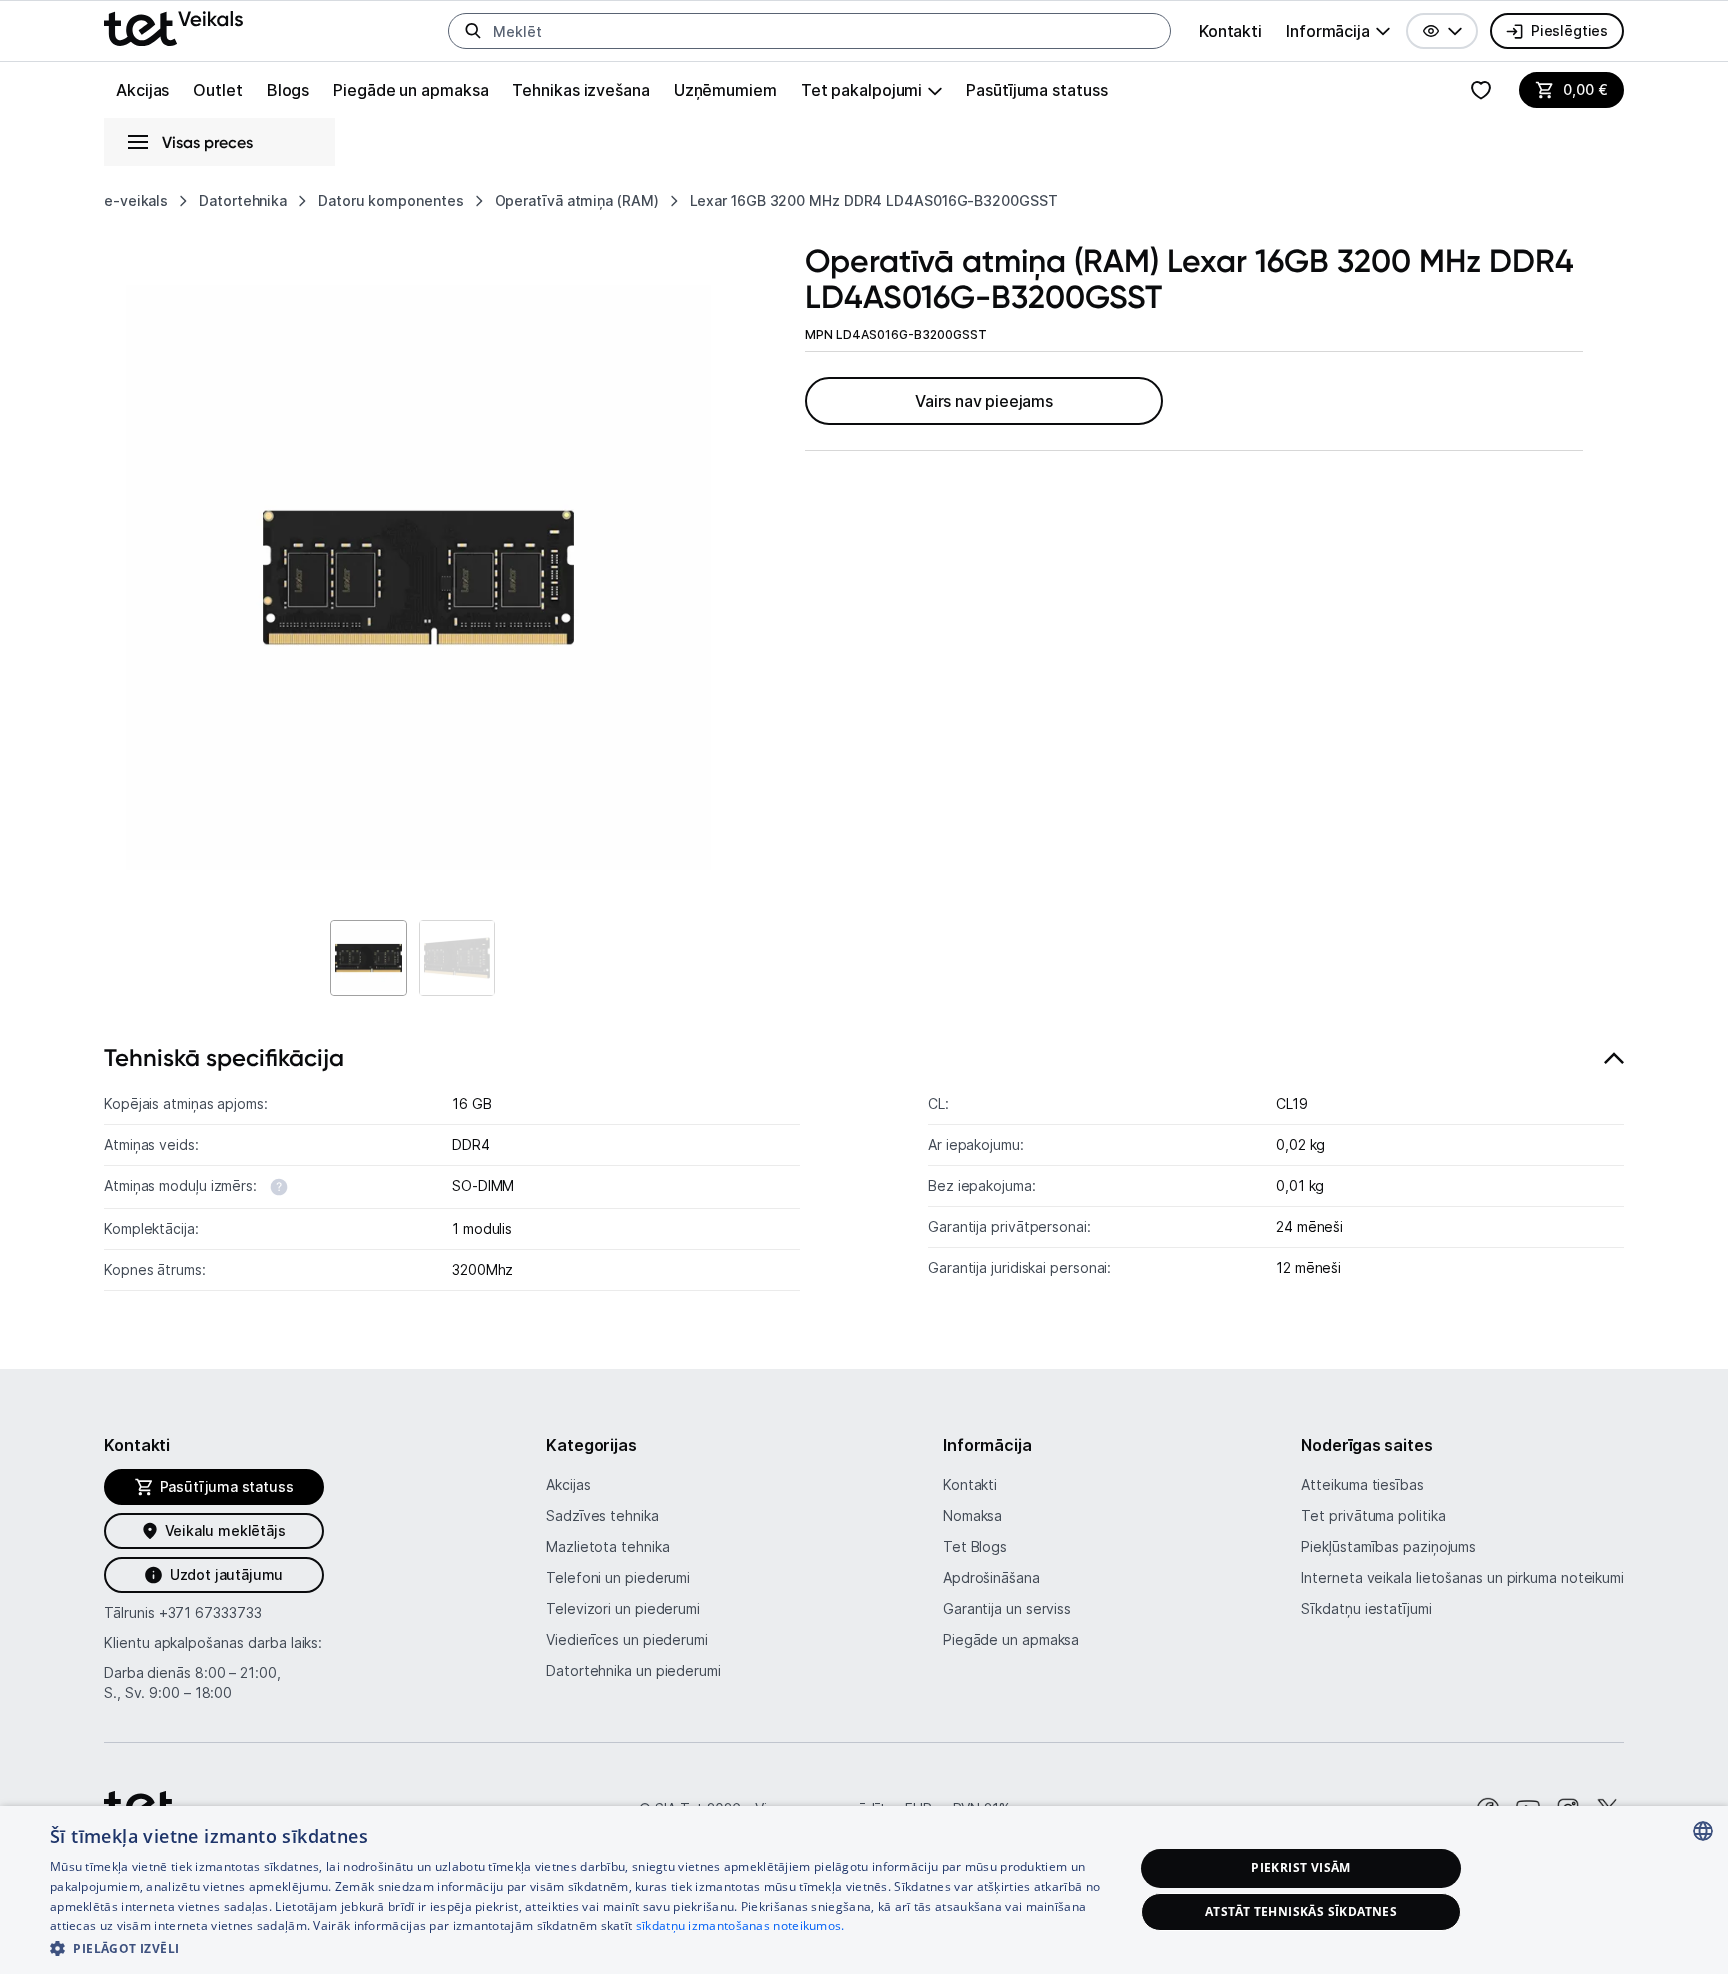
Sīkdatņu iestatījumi (1366, 1608)
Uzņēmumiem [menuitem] (725, 90)
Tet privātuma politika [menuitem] (1373, 1515)
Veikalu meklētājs (225, 1530)
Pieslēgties (1569, 30)
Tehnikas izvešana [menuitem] (580, 90)
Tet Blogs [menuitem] (975, 1546)
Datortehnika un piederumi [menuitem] (633, 1670)
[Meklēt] (473, 31)
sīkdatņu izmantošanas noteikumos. (740, 1925)
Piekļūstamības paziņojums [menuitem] (1388, 1546)
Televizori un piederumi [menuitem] (623, 1608)
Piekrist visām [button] (1301, 1867)
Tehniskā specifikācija (224, 1057)
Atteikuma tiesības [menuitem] (1362, 1484)
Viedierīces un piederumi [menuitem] (627, 1639)
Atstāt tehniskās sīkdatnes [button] (1301, 1911)
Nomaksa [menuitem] (972, 1515)
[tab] (864, 1173)
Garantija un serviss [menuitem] (1007, 1608)
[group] (1338, 31)
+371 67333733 (210, 1612)
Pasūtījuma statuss (1036, 90)
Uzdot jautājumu (226, 1574)
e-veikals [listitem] (136, 200)
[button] (1442, 31)
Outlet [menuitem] (217, 90)
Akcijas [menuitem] (142, 90)
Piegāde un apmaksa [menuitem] (410, 90)
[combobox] (1703, 1831)
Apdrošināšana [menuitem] (991, 1577)
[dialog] (864, 1890)
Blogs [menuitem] (288, 90)
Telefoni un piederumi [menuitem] (618, 1577)
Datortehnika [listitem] (243, 200)
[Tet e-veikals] (173, 28)
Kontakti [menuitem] (1230, 31)
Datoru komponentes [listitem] (390, 200)
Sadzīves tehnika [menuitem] (602, 1515)
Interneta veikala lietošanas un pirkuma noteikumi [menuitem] (1462, 1577)
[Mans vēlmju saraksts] (1481, 90)
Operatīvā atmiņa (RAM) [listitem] (577, 200)
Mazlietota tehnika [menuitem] (607, 1546)
